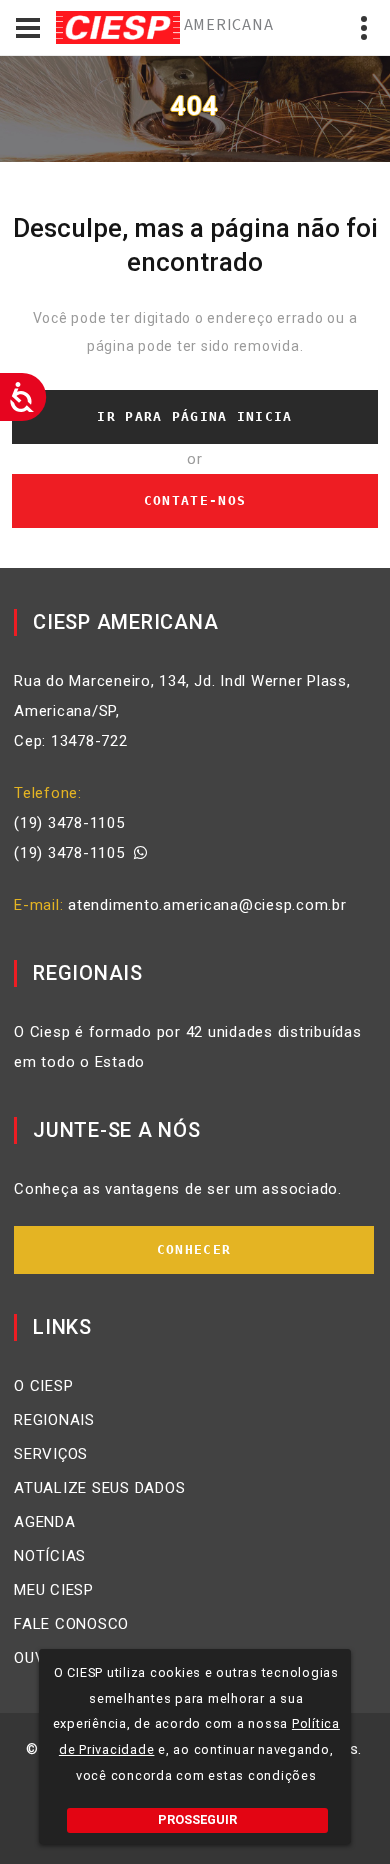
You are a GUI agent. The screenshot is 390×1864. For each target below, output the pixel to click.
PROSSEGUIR (197, 1819)
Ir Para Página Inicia (194, 416)
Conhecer (194, 1249)
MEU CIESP (54, 1590)
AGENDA (45, 1522)
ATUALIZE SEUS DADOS (99, 1488)
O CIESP (43, 1386)
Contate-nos (195, 500)
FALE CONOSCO (71, 1624)
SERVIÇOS (51, 1454)
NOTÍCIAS (50, 1556)
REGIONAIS (54, 1420)
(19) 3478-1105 (69, 823)
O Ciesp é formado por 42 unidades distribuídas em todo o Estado (188, 1047)
